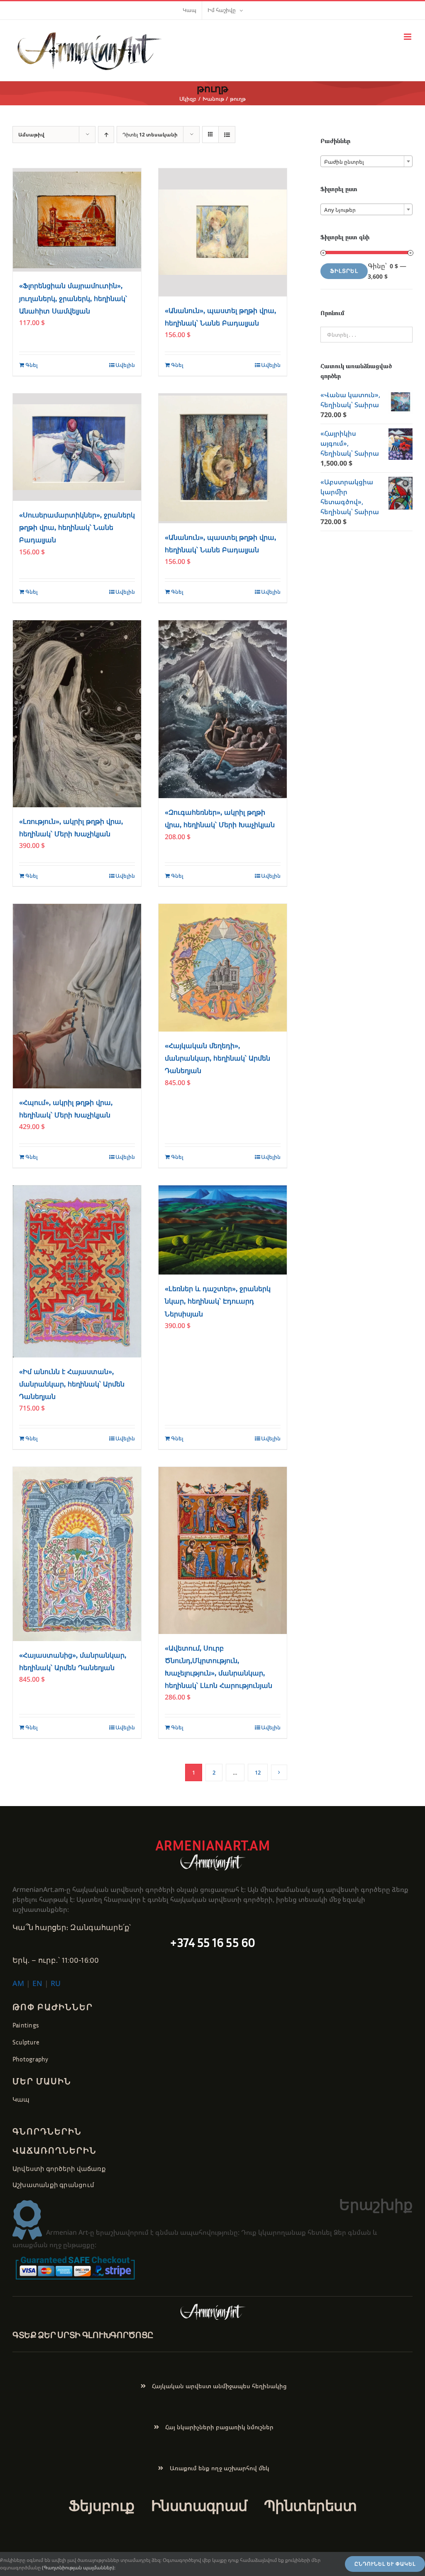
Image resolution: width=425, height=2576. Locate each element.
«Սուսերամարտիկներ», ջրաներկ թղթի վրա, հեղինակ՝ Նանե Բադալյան (77, 528)
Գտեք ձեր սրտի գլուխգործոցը (83, 2335)
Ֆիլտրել (344, 271)
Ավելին (125, 365)
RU (56, 1983)
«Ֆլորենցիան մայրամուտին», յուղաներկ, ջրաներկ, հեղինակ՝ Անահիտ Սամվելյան (73, 298)
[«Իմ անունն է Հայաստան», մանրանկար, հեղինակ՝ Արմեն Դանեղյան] (77, 1271)
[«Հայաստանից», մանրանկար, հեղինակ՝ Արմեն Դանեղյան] (77, 1554)
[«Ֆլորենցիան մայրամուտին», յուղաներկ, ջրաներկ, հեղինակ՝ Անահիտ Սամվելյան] (77, 220)
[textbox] (366, 162)
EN (37, 1983)
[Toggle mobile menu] (408, 37)
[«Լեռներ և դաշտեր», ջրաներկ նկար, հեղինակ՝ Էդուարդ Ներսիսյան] (223, 1230)
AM (18, 1983)
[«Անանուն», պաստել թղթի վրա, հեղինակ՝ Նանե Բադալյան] (223, 232)
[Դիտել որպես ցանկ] (227, 135)
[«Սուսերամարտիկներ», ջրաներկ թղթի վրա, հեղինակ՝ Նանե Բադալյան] (77, 447)
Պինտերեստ (310, 2506)
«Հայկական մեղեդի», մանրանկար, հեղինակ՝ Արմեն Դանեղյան (217, 1058)
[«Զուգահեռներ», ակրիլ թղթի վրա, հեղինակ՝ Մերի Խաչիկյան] (223, 709)
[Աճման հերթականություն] (106, 135)
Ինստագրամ (199, 2506)
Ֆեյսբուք (101, 2506)
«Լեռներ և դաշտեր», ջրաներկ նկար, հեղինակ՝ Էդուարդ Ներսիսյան (218, 1301)
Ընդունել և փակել (385, 2564)
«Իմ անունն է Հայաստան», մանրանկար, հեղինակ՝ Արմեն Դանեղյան (72, 1384)
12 (258, 1772)
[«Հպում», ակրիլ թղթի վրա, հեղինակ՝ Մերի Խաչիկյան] (77, 996)
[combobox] (366, 161)
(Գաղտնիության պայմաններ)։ (79, 2568)
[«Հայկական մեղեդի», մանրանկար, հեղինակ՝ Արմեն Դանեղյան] (223, 968)
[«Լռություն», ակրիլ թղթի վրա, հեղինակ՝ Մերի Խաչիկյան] (77, 714)
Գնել (32, 365)
